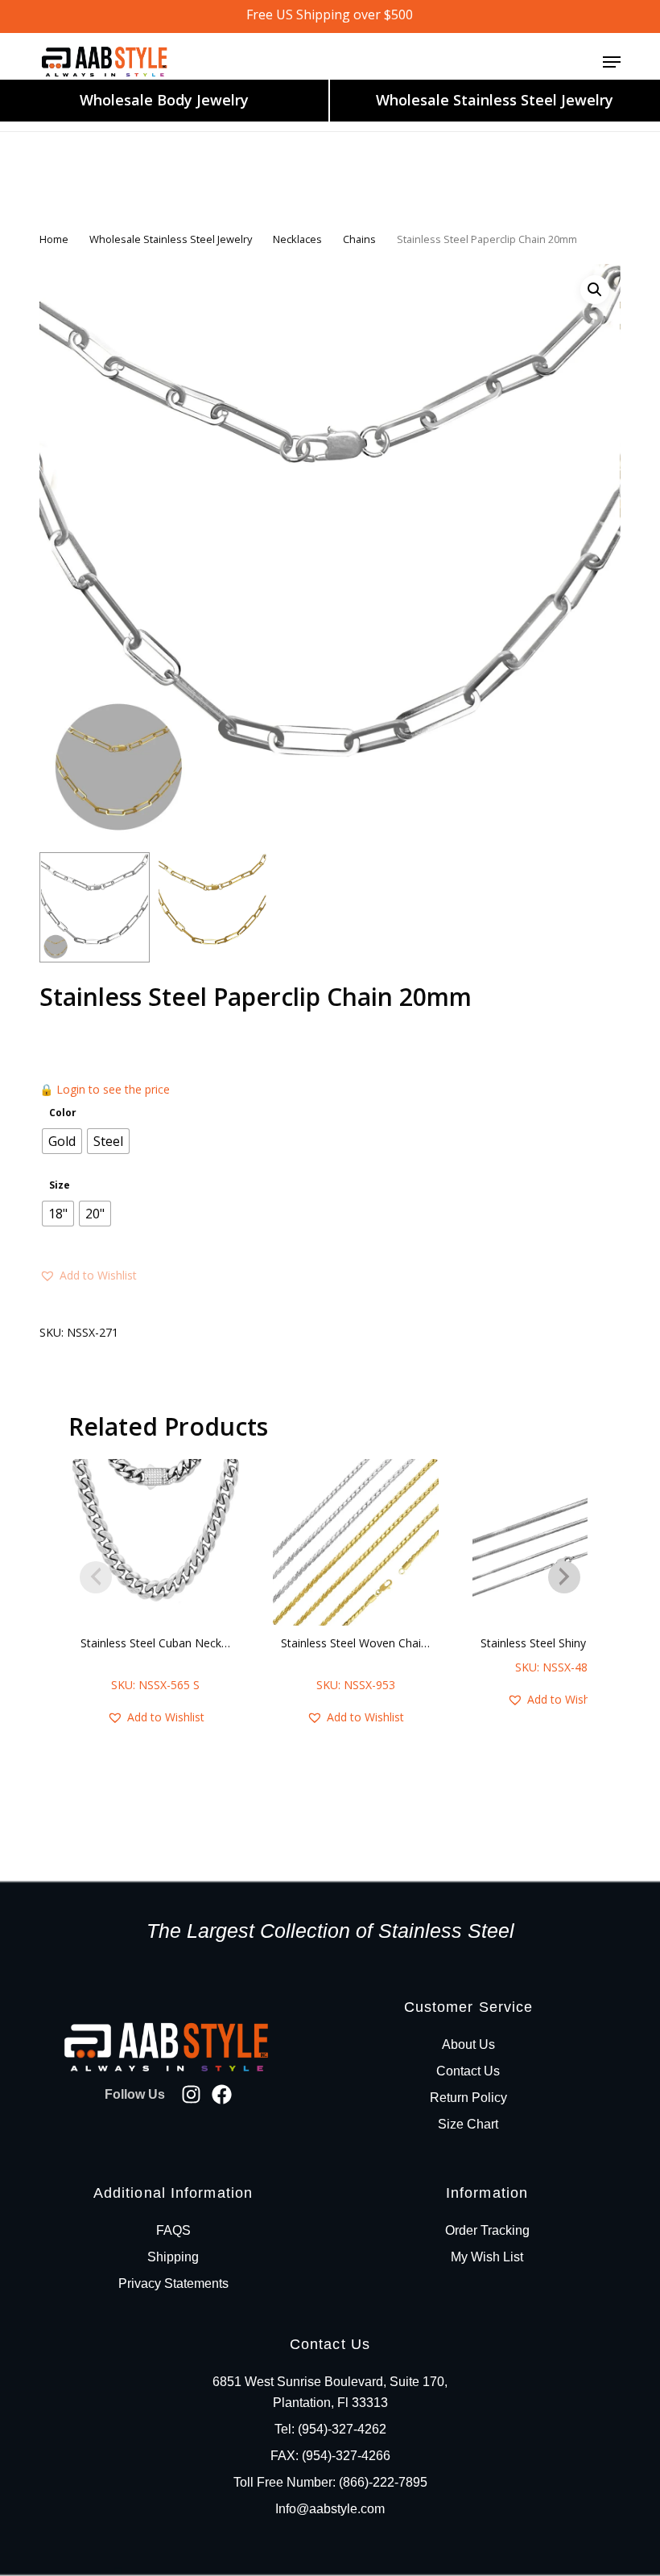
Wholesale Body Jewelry (164, 100)
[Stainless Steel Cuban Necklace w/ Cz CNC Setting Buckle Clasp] (156, 1542)
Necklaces (297, 239)
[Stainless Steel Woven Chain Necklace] (356, 1542)
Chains (359, 239)
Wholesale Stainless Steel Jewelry (495, 100)
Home (54, 239)
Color (63, 1113)
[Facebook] (222, 2094)
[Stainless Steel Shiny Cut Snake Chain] (556, 1542)
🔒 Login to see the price (105, 1089)
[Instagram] (191, 2094)
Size (60, 1185)
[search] (548, 62)
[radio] (62, 1141)
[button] (612, 62)
